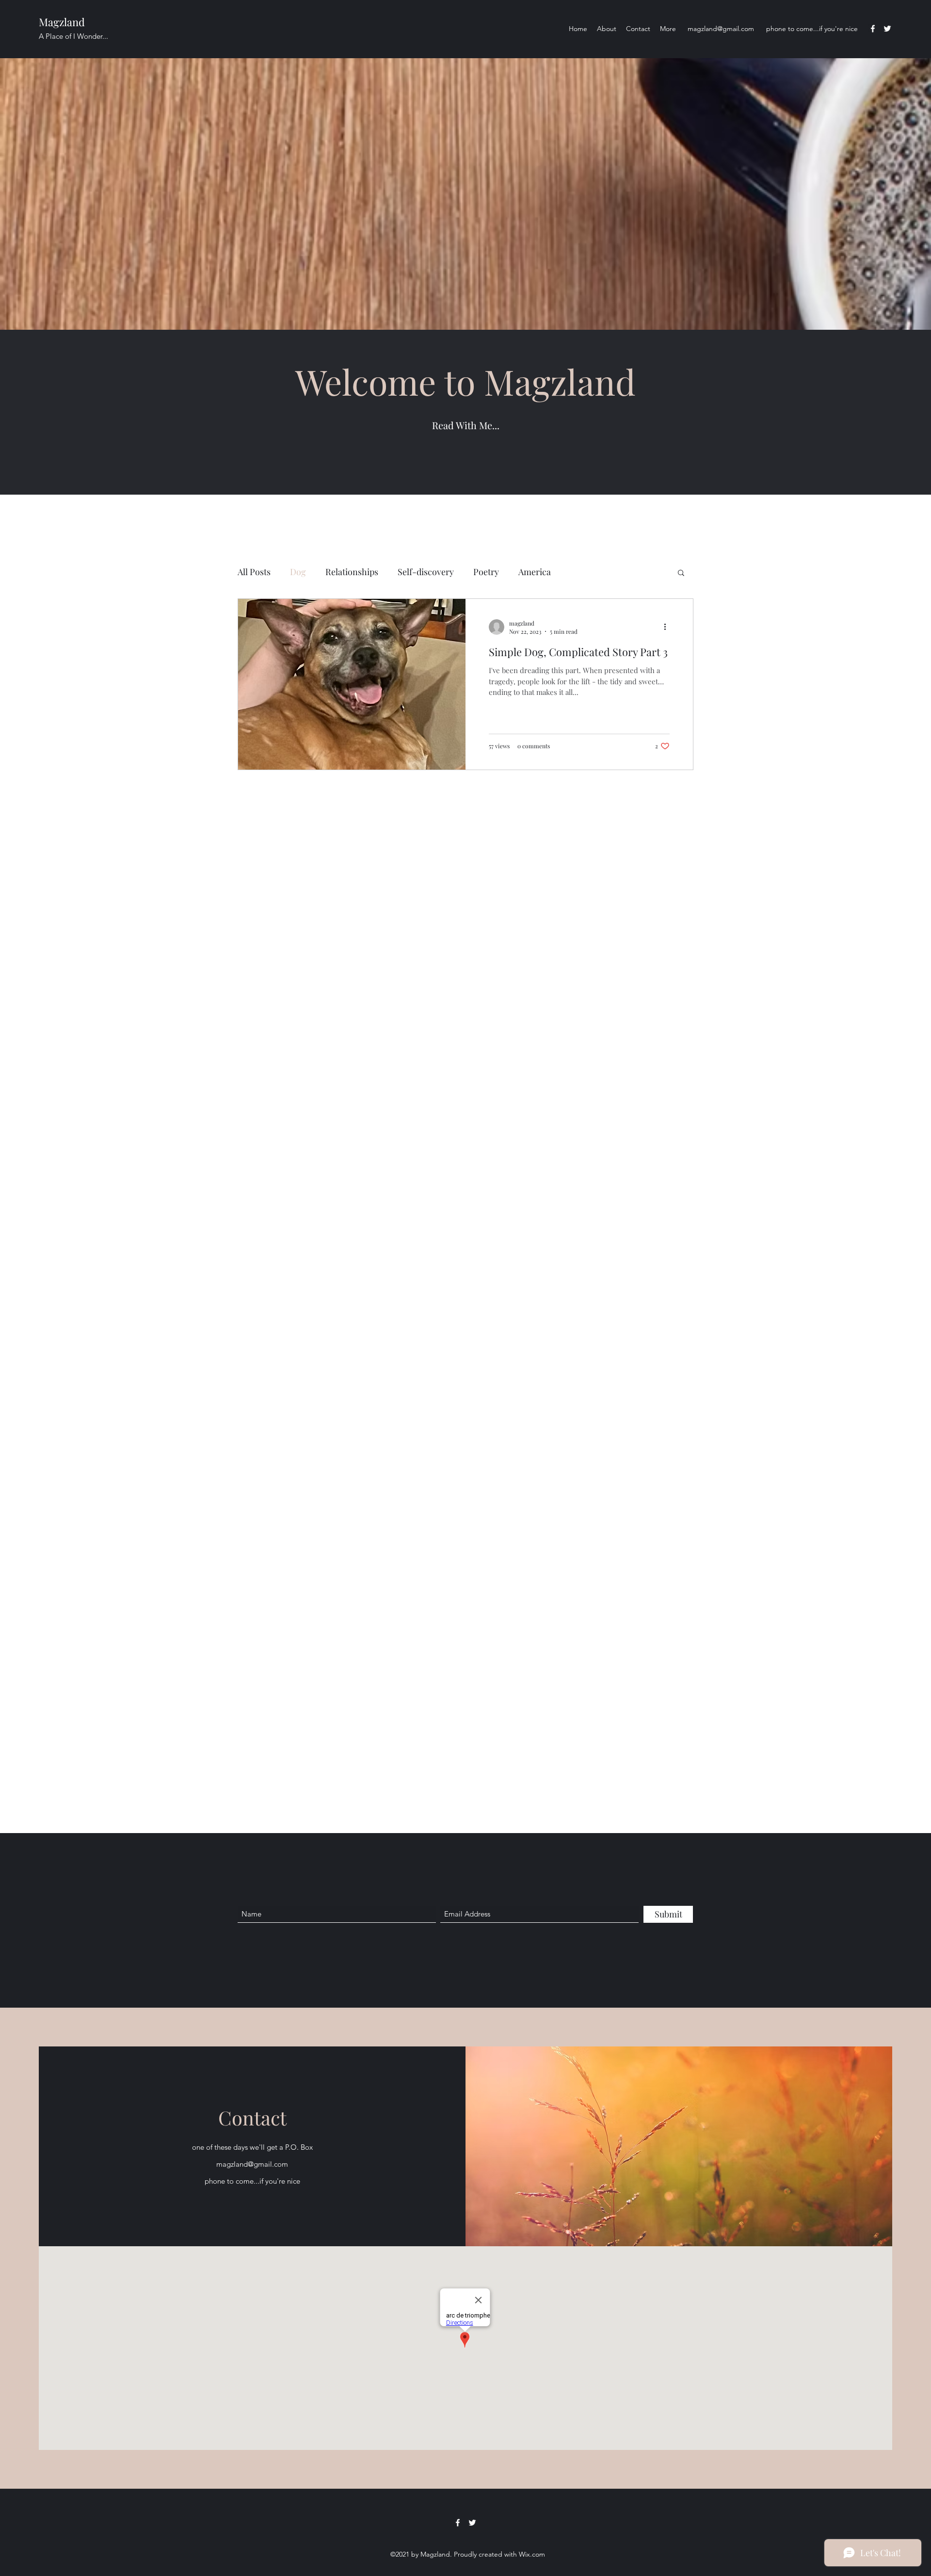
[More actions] (668, 627)
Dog (298, 572)
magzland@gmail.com (721, 29)
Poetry (486, 572)
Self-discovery (426, 572)
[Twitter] (887, 29)
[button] (681, 573)
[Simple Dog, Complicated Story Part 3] (352, 684)
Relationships (352, 572)
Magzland (62, 22)
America (535, 572)
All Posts (254, 572)
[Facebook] (873, 29)
